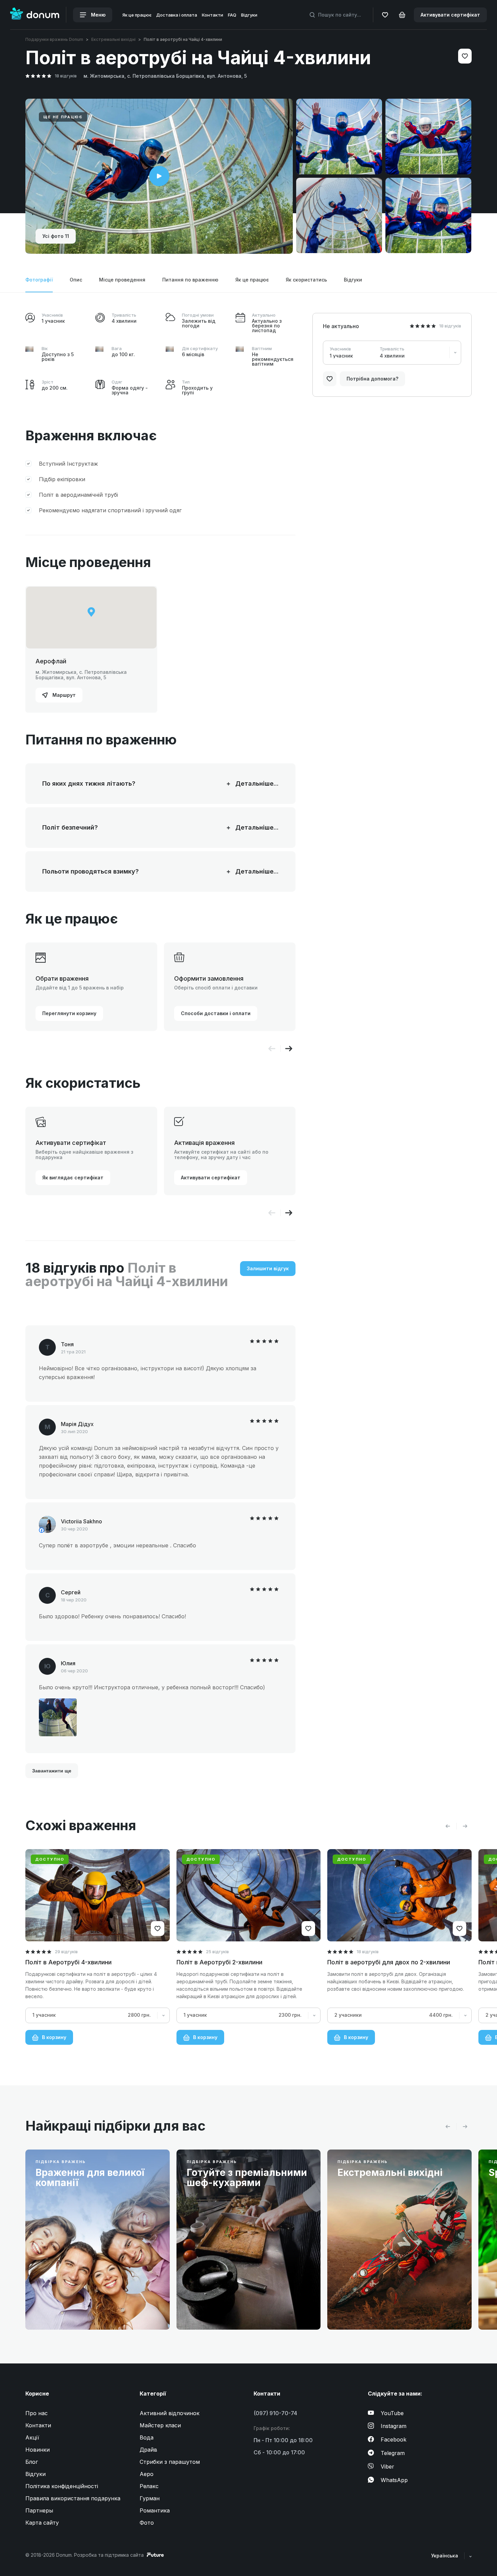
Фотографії (39, 280)
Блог (32, 2462)
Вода (147, 2437)
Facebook (394, 2439)
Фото (147, 2523)
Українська (445, 2556)
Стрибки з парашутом (170, 2462)
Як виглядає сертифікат (73, 1177)
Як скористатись (306, 280)
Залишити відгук (268, 1268)
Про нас (37, 2413)
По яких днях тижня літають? (132, 784)
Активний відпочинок (170, 2413)
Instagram (394, 2426)
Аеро (147, 2474)
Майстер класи (160, 2425)
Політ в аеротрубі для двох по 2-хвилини (389, 1962)
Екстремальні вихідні (113, 39)
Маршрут (63, 695)
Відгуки (249, 15)
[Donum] (35, 15)
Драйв (148, 2450)
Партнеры (39, 2510)
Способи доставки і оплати (216, 1013)
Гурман (150, 2498)
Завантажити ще (52, 1771)
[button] (289, 1049)
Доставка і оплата (177, 15)
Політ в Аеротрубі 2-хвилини (219, 1962)
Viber (387, 2467)
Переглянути (62, 2309)
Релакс (149, 2486)
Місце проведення (122, 280)
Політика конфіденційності (62, 2486)
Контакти (212, 15)
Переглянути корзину (69, 1013)
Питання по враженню (190, 280)
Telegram (393, 2453)
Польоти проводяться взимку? (132, 872)
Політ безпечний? (132, 828)
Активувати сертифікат (450, 15)
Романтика (155, 2510)
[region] (91, 618)
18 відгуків (66, 76)
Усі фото (56, 236)
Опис (76, 280)
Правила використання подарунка (73, 2498)
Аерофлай (51, 661)
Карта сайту (42, 2523)
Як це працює (137, 15)
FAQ (232, 15)
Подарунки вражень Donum (54, 39)
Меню (98, 15)
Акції (32, 2437)
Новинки (38, 2450)
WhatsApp (394, 2480)
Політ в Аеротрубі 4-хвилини (68, 1962)
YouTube (392, 2413)
